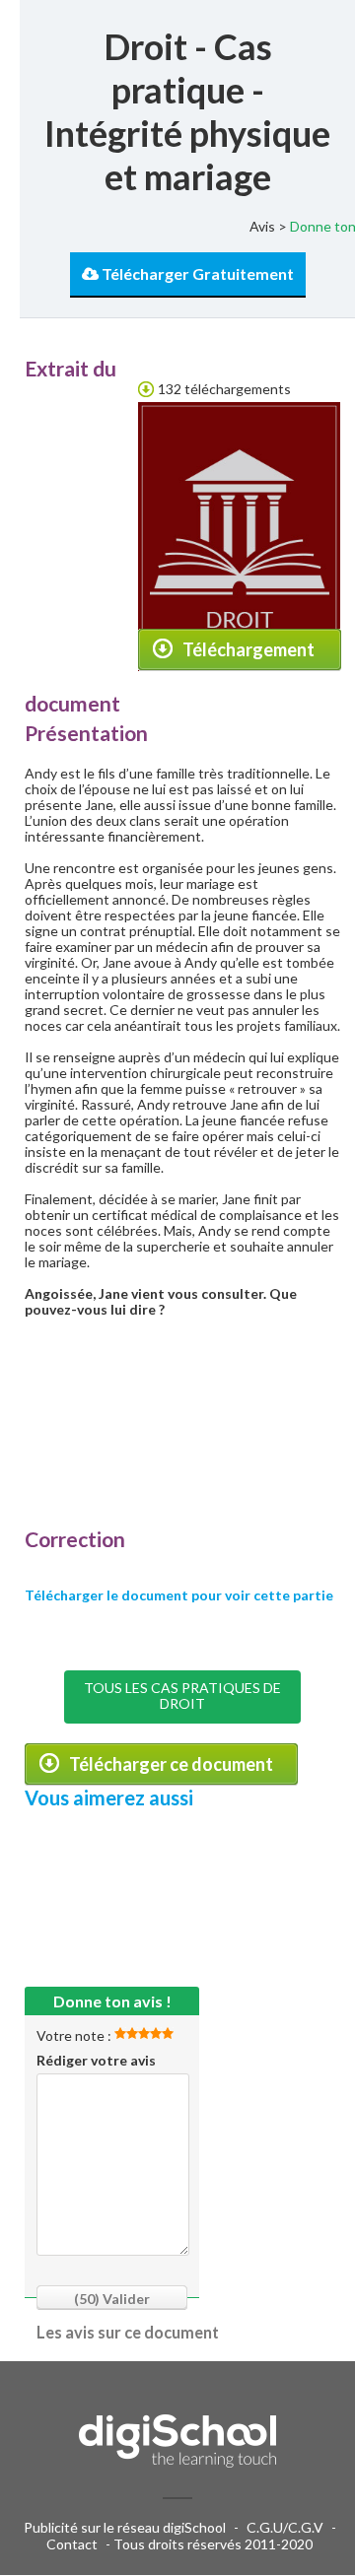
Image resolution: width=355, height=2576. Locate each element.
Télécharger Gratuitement (196, 273)
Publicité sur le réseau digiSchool (125, 2527)
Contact (72, 2544)
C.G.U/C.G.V (285, 2527)
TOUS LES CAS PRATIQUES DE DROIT (182, 1695)
